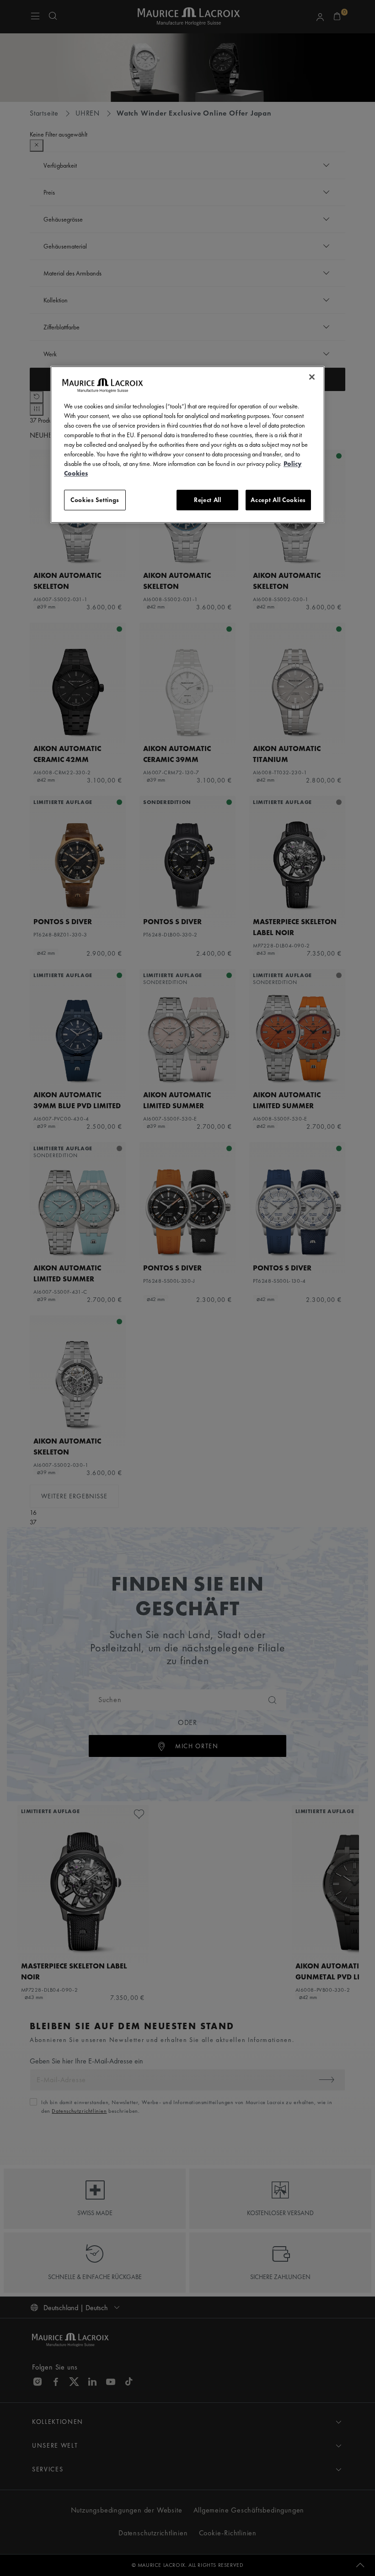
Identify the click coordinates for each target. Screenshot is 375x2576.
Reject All (208, 500)
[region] (187, 445)
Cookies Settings (95, 500)
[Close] (312, 377)
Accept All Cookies (278, 500)
